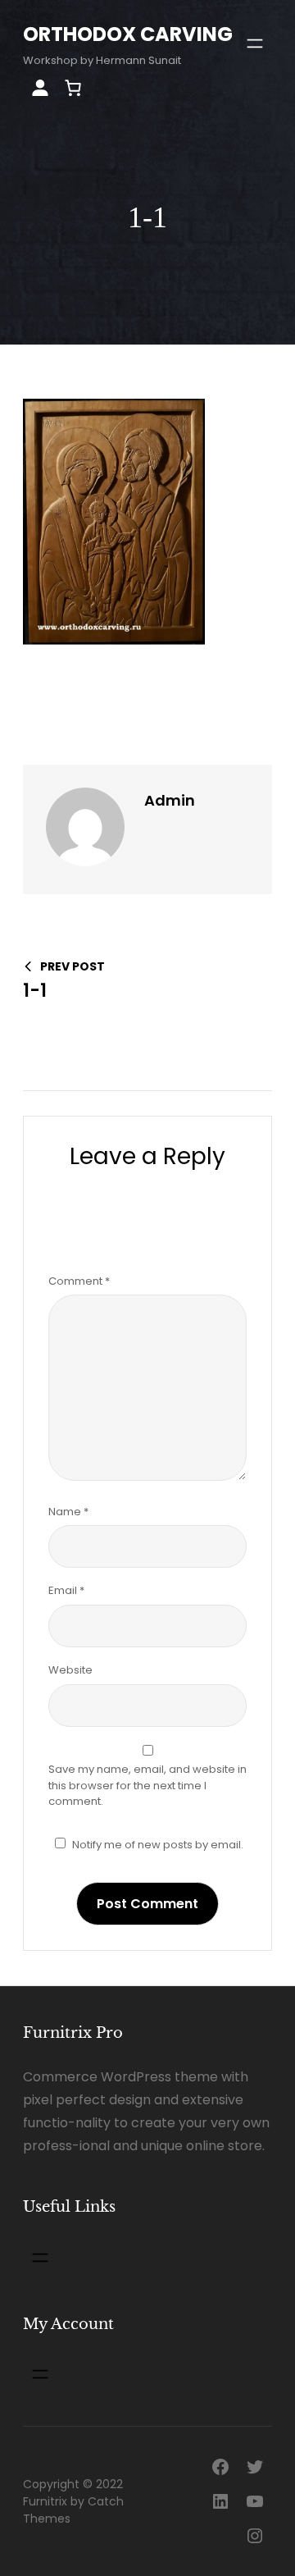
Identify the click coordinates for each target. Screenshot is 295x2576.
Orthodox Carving (128, 34)
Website (70, 1670)
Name (68, 1512)
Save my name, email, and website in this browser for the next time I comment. (147, 1785)
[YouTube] (255, 2501)
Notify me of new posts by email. (158, 1845)
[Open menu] (255, 43)
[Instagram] (255, 2536)
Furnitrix (45, 2501)
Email (66, 1590)
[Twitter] (255, 2467)
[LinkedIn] (220, 2501)
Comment (79, 1281)
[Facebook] (220, 2467)
